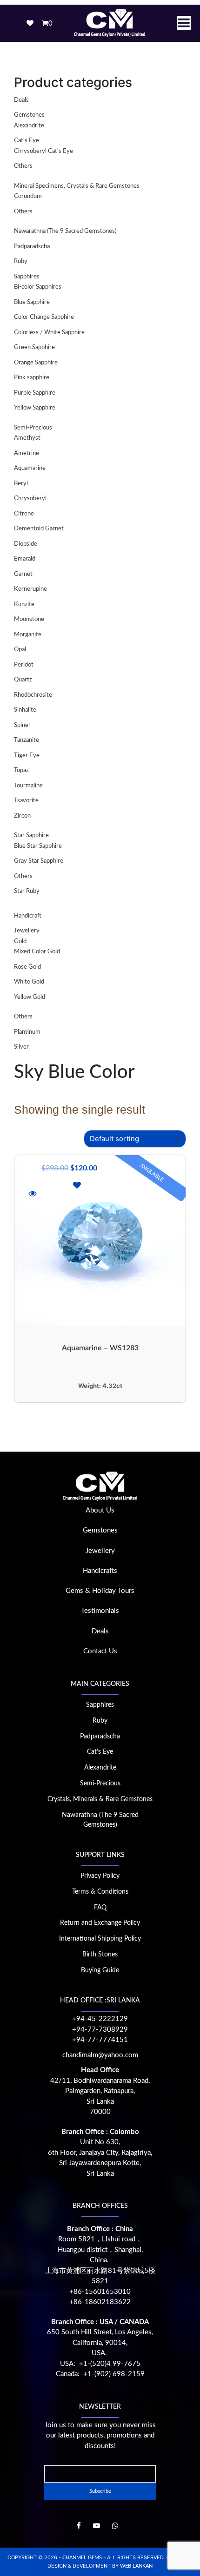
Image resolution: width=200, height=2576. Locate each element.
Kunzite (24, 604)
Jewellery (27, 931)
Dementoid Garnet (39, 529)
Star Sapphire (31, 836)
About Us (100, 1510)
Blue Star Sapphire (38, 846)
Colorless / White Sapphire (49, 333)
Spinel (22, 725)
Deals (21, 100)
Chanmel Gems (83, 2558)
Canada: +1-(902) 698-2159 (100, 2374)
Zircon (22, 816)
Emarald (25, 559)
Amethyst (27, 438)
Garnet (23, 574)
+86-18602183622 (100, 2302)
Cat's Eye (27, 141)
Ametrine (27, 453)
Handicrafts (100, 1571)
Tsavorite (26, 801)
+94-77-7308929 (100, 2030)
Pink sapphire (32, 378)
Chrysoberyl (30, 499)
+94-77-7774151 (100, 2040)
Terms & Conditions (100, 1892)
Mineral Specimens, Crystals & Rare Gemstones (77, 186)
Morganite (28, 635)
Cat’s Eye (100, 1752)
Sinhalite (25, 710)
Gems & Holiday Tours (100, 1591)
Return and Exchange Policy (100, 1923)
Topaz (21, 770)
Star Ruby (27, 891)
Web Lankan (136, 2566)
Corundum (28, 196)
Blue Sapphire (32, 302)
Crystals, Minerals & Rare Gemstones (100, 1799)
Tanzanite (27, 740)
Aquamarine (30, 468)
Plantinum (27, 1032)
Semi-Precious (33, 428)
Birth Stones (100, 1955)
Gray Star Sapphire (39, 861)
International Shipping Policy (100, 1939)
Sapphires (27, 277)
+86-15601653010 (100, 2292)
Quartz (23, 680)
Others (23, 166)
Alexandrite (29, 126)
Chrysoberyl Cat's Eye (43, 151)
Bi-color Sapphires (38, 287)
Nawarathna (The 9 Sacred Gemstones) (65, 231)
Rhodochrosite (33, 695)
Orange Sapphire (36, 363)
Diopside (26, 544)
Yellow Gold (30, 997)
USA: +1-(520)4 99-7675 (100, 2364)
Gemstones (29, 115)
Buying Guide (100, 1970)
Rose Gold (27, 967)
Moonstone (29, 619)
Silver (21, 1047)
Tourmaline (28, 786)
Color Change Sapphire (44, 317)
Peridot (24, 665)
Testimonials (100, 1611)
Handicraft (28, 916)
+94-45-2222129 (100, 2019)
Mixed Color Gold (37, 952)
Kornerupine (30, 589)
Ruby (21, 261)
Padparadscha (32, 247)
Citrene (24, 514)
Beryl (21, 484)
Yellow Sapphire (35, 408)
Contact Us (100, 1651)
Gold (20, 941)
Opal (20, 650)
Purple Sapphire (35, 393)
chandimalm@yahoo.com (100, 2055)
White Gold (29, 982)
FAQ (100, 1908)
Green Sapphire (34, 347)
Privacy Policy (100, 1876)
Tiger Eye (27, 756)
